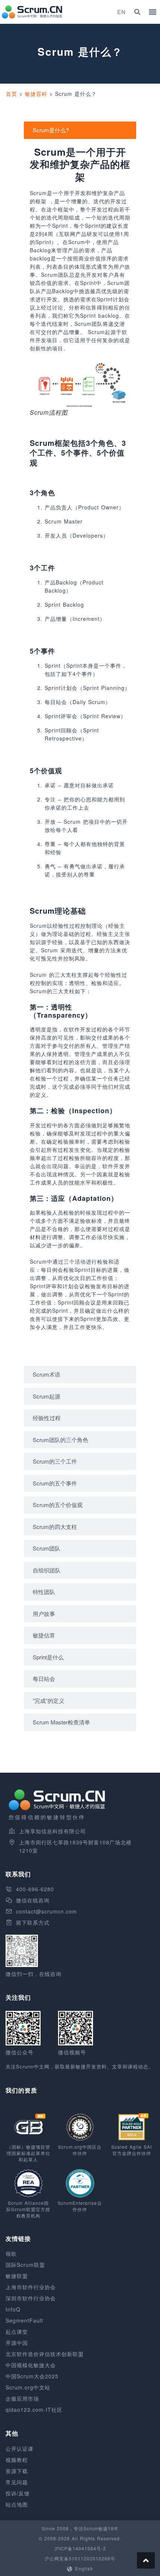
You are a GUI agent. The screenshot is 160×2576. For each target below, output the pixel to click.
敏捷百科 (36, 94)
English (84, 2568)
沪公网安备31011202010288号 (80, 2558)
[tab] (80, 130)
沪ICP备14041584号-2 (80, 2548)
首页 (12, 94)
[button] (137, 12)
